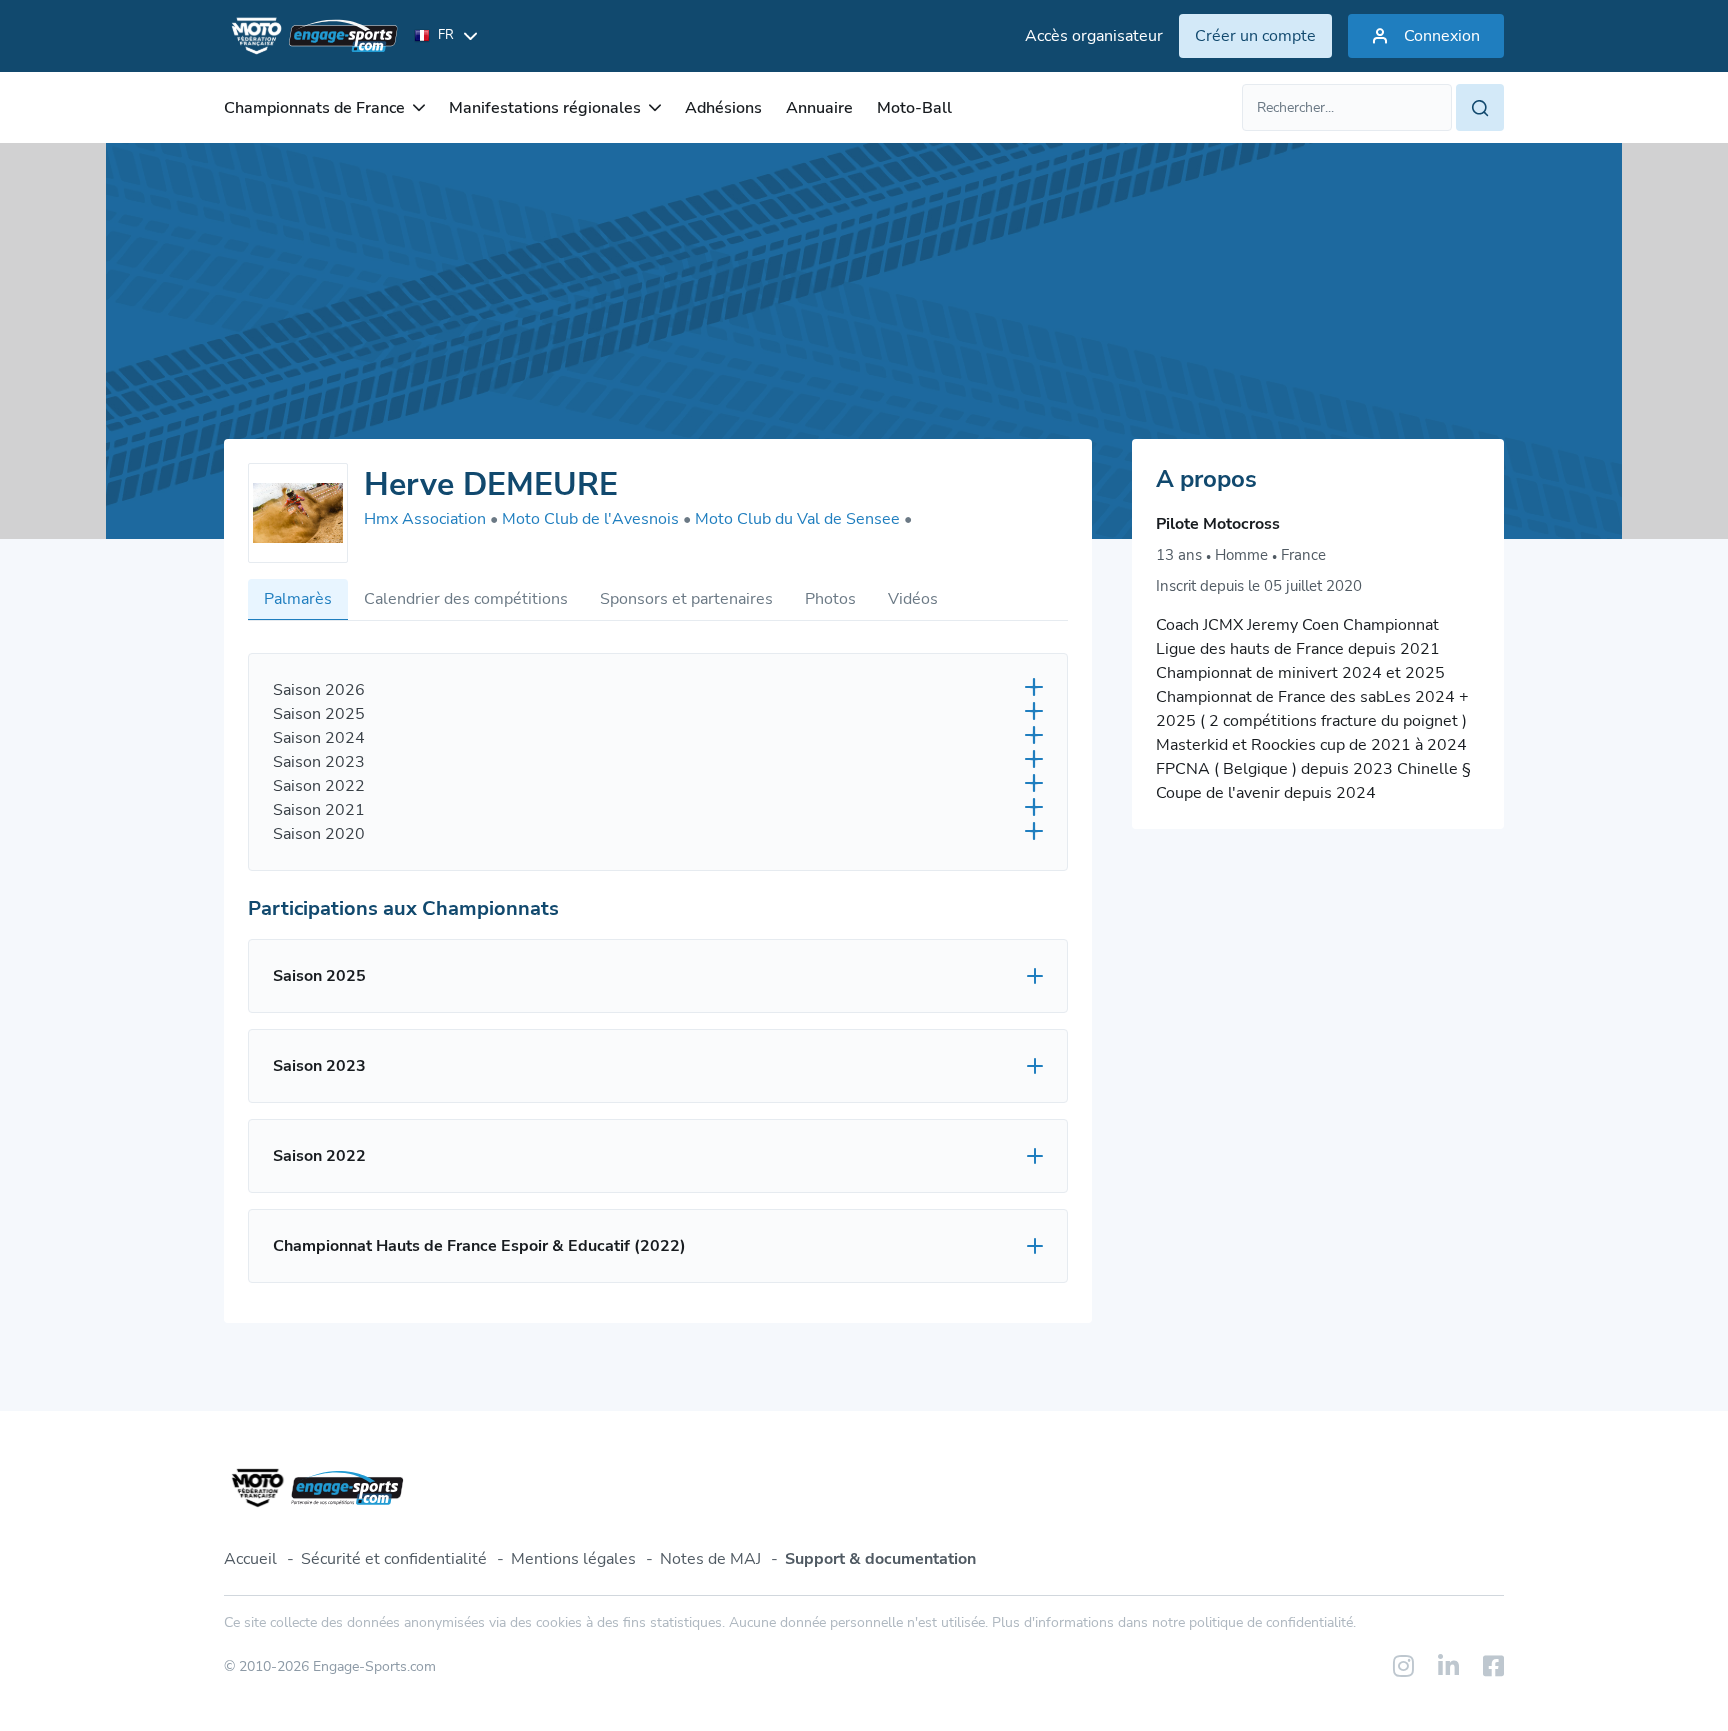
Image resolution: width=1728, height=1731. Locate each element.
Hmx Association (431, 519)
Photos (830, 599)
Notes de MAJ (710, 1559)
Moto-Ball (914, 108)
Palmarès (298, 599)
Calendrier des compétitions (466, 599)
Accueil (250, 1559)
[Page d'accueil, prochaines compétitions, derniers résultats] (311, 36)
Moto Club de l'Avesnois (596, 519)
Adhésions (723, 108)
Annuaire (819, 108)
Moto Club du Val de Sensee (803, 519)
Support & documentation (880, 1559)
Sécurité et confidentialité (394, 1559)
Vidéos (913, 599)
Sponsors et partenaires (686, 599)
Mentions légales (573, 1559)
